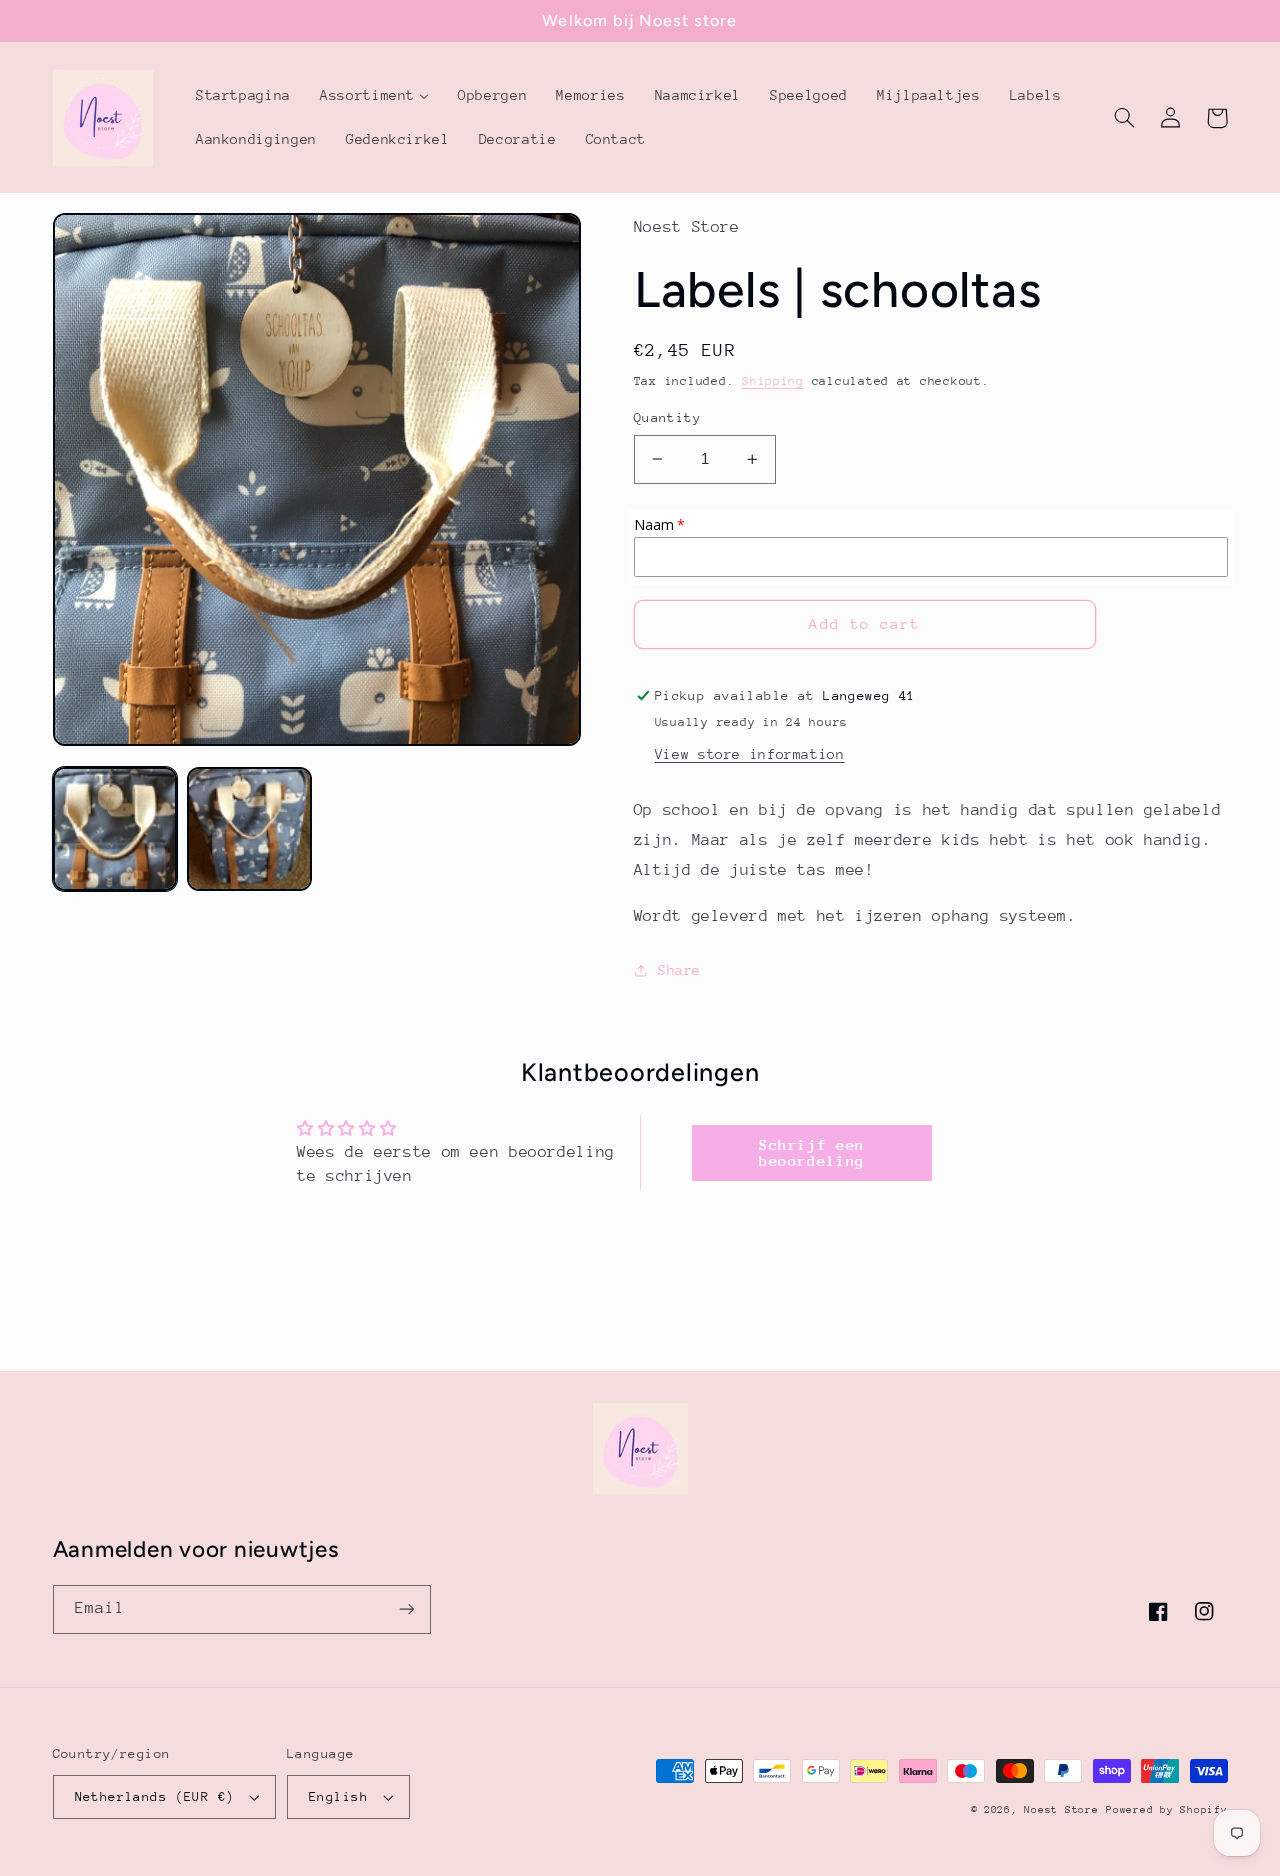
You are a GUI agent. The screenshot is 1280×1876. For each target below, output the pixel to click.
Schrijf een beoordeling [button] (812, 1152)
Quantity (667, 417)
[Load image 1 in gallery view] (115, 829)
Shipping (773, 381)
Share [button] (679, 970)
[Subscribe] (406, 1609)
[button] (1125, 118)
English (338, 1796)
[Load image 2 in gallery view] (249, 829)
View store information (750, 754)
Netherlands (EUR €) (155, 1796)
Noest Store (1061, 1810)
